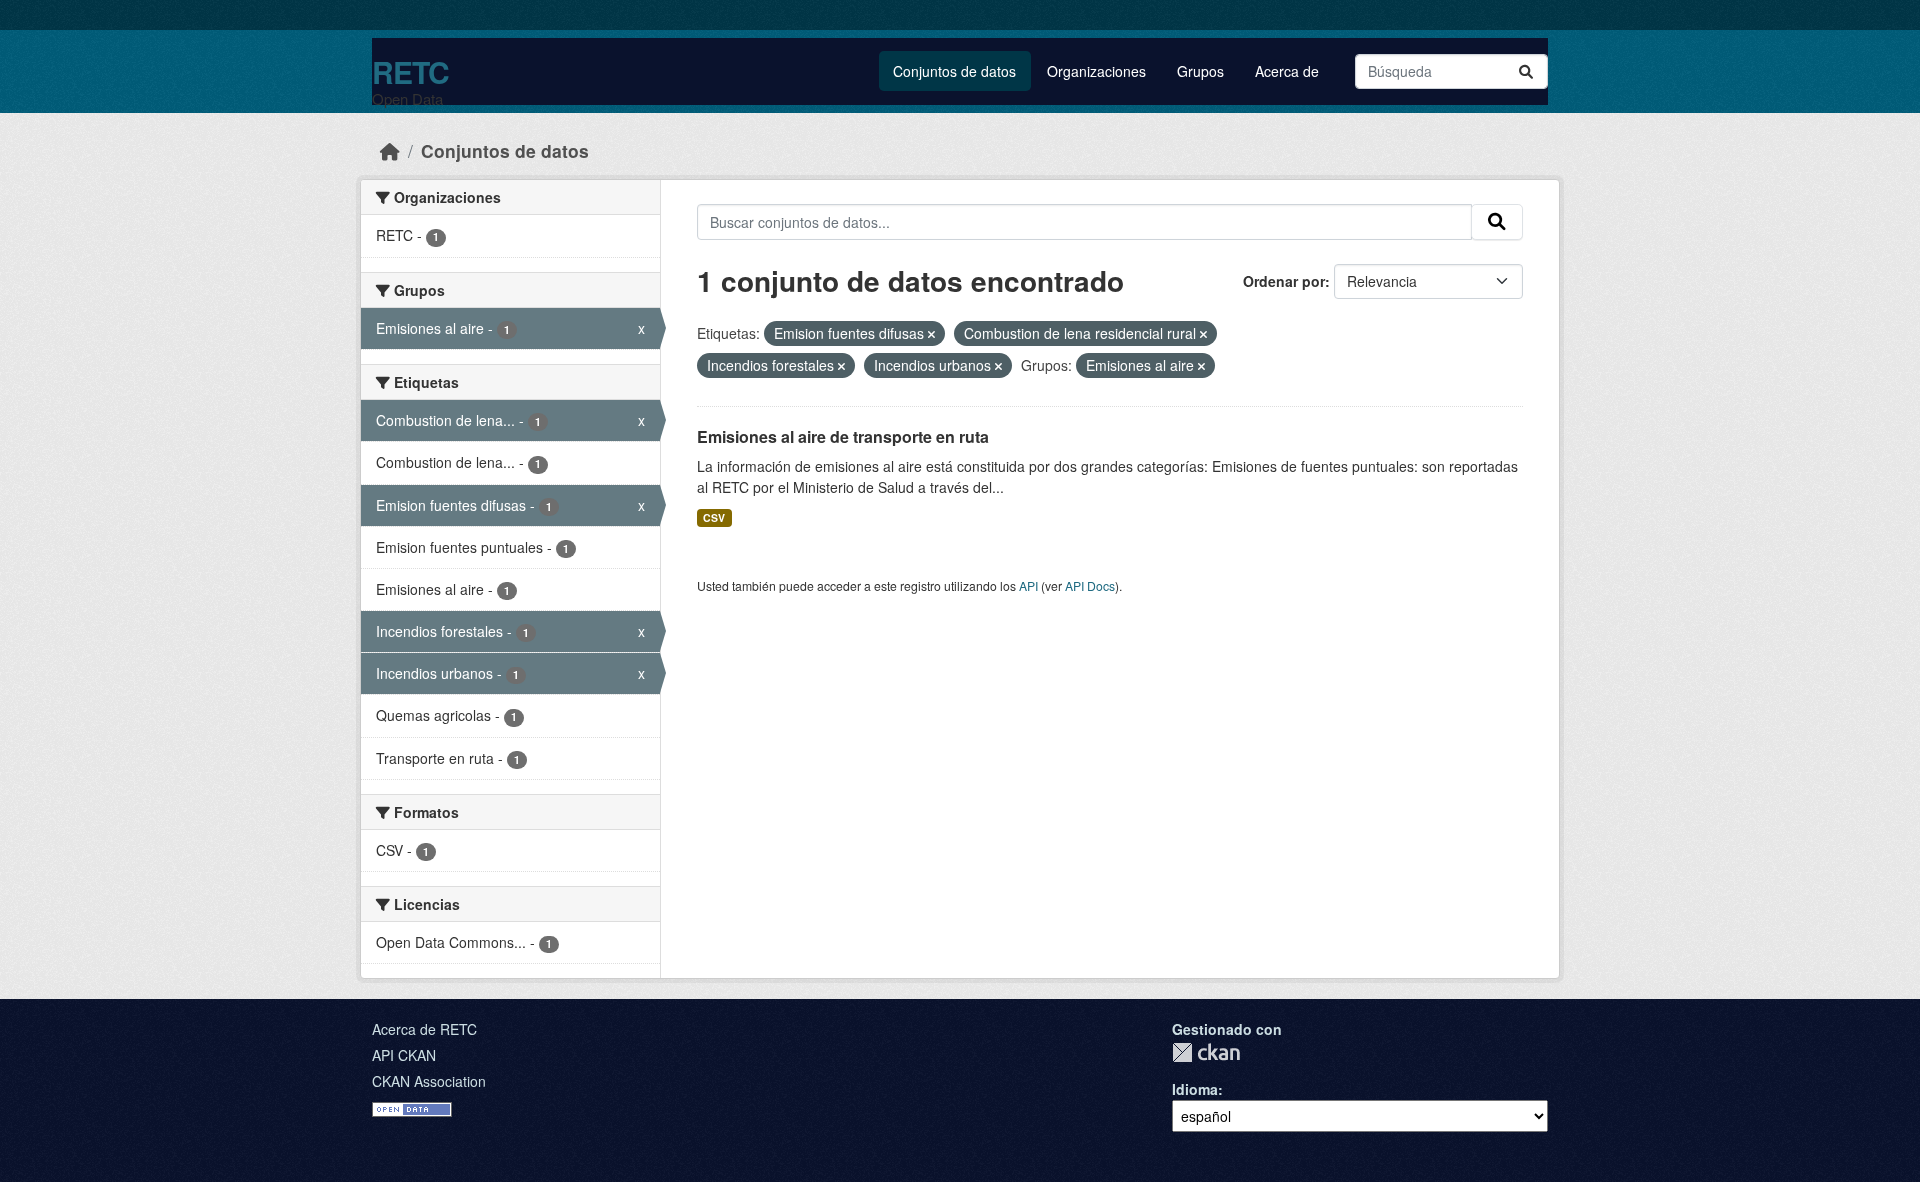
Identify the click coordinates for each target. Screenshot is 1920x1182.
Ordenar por (1284, 281)
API (1028, 585)
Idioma (1195, 1089)
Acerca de (1287, 71)
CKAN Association (429, 1081)
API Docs (1090, 585)
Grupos (1200, 71)
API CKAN (404, 1055)
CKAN (1206, 1052)
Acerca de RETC (424, 1029)
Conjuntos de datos (954, 71)
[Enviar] (1526, 71)
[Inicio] (390, 150)
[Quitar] (931, 334)
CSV (714, 517)
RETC (410, 71)
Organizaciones (1096, 71)
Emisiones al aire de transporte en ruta (843, 436)
